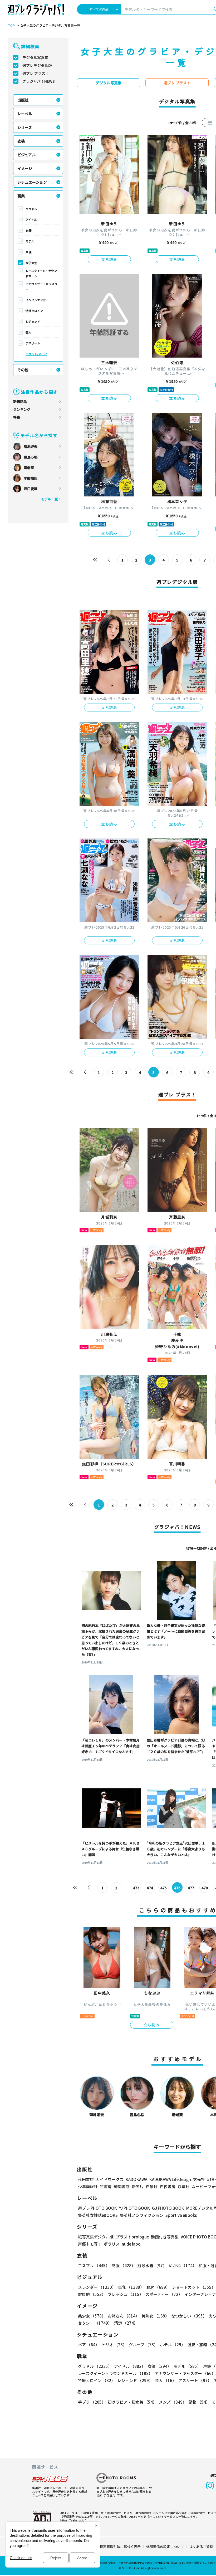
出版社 (23, 100)
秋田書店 (86, 2179)
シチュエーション (32, 182)
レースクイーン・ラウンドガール (41, 273)
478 (205, 1888)
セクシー (95, 2323)
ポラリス (112, 2244)
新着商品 (20, 401)
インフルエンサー (37, 300)
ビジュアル (26, 155)
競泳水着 (152, 2265)
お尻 (158, 2287)
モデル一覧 (49, 499)
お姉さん (124, 2316)
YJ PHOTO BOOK (134, 2208)
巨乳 (131, 2287)
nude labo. (132, 2244)
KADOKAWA (136, 2179)
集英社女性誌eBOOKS (98, 2215)
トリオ (114, 2345)
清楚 (126, 2323)
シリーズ (25, 127)
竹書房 (106, 2186)
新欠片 (138, 2186)
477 (191, 1888)
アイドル (31, 219)
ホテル (173, 2345)
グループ (143, 2345)
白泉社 (152, 2186)
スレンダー (97, 2287)
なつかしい (189, 2316)
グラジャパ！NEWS (39, 81)
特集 (17, 417)
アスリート (33, 343)
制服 (124, 2265)
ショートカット (194, 2287)
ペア (89, 2345)
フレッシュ (126, 2294)
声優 (28, 252)
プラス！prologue (132, 2237)
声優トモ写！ (90, 2244)
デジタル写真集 (35, 57)
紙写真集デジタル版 (96, 2237)
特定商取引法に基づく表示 (120, 2547)
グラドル (31, 209)
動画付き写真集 (165, 2237)
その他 (23, 370)
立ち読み (109, 259)
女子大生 (31, 263)
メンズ (173, 2402)
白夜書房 (168, 2186)
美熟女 (155, 2316)
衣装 (21, 141)
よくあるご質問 (201, 2547)
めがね (183, 2265)
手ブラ (92, 2402)
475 (164, 1888)
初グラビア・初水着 (132, 2402)
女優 (28, 230)
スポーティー (164, 2294)
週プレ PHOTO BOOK (97, 2208)
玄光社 (199, 2179)
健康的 (92, 2294)
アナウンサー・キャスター (41, 286)
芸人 (28, 332)
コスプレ (94, 2265)
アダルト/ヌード (36, 354)
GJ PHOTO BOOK (168, 2208)
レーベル (25, 114)
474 (150, 1888)
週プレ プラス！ (36, 73)
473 (136, 1888)
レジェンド (33, 321)
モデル (30, 241)
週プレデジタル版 (37, 65)
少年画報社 (88, 2186)
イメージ (25, 168)
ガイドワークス (110, 2179)
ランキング (22, 409)
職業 (21, 196)
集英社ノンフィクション (142, 2215)
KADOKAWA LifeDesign (170, 2179)
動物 (199, 2402)
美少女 (92, 2316)
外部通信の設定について (165, 2547)
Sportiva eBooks (181, 2215)
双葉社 (183, 2186)
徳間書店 (122, 2186)
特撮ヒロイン (34, 311)
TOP (11, 26)
